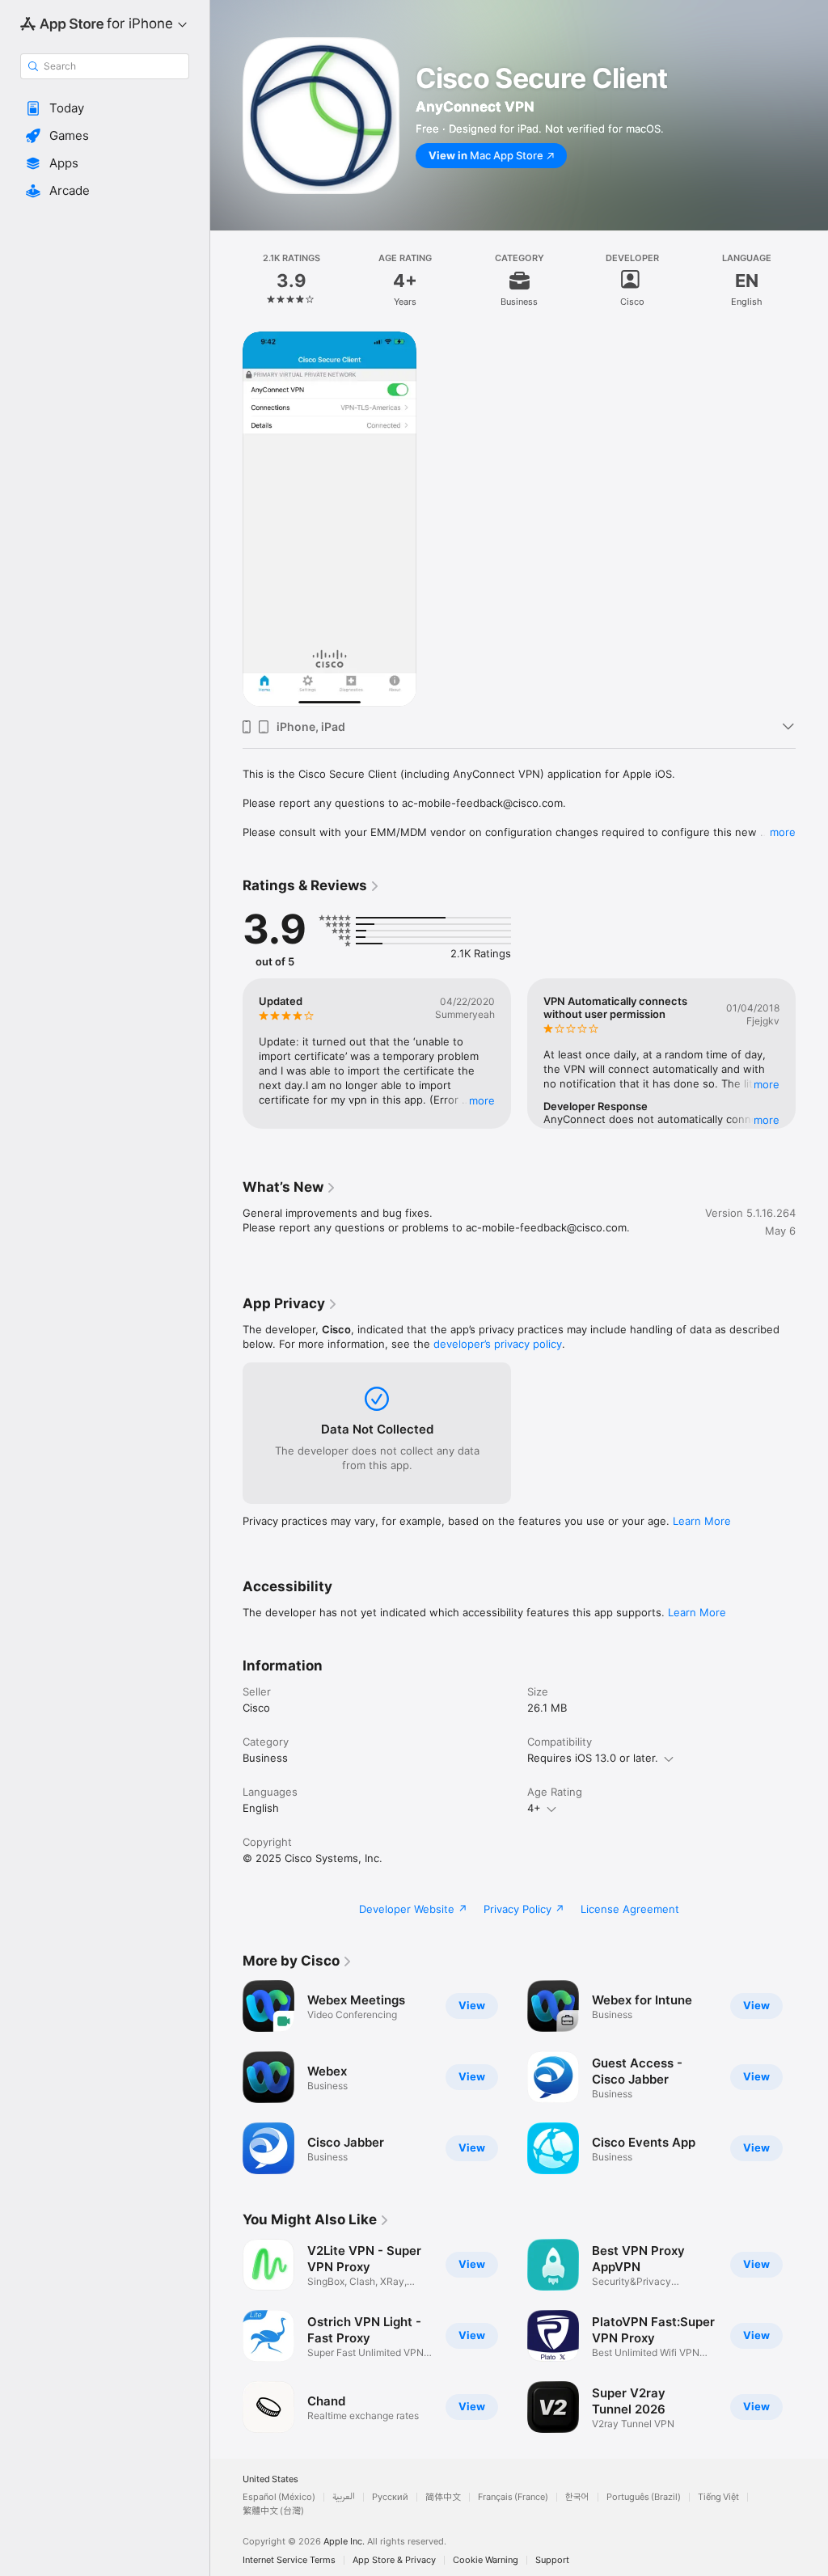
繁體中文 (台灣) (273, 2511)
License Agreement (630, 1909)
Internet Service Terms (289, 2560)
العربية (344, 2497)
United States (270, 2479)
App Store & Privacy (394, 2560)
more (783, 832)
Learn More (702, 1521)
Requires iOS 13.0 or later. (593, 1758)
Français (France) (513, 2497)
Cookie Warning (486, 2560)
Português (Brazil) (644, 2497)
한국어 (577, 2497)
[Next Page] (812, 281)
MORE (482, 1100)
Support (552, 2560)
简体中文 (443, 2497)
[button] (105, 108)
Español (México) (279, 2497)
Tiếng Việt (718, 2497)
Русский (390, 2497)
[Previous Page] (226, 281)
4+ (534, 1808)
